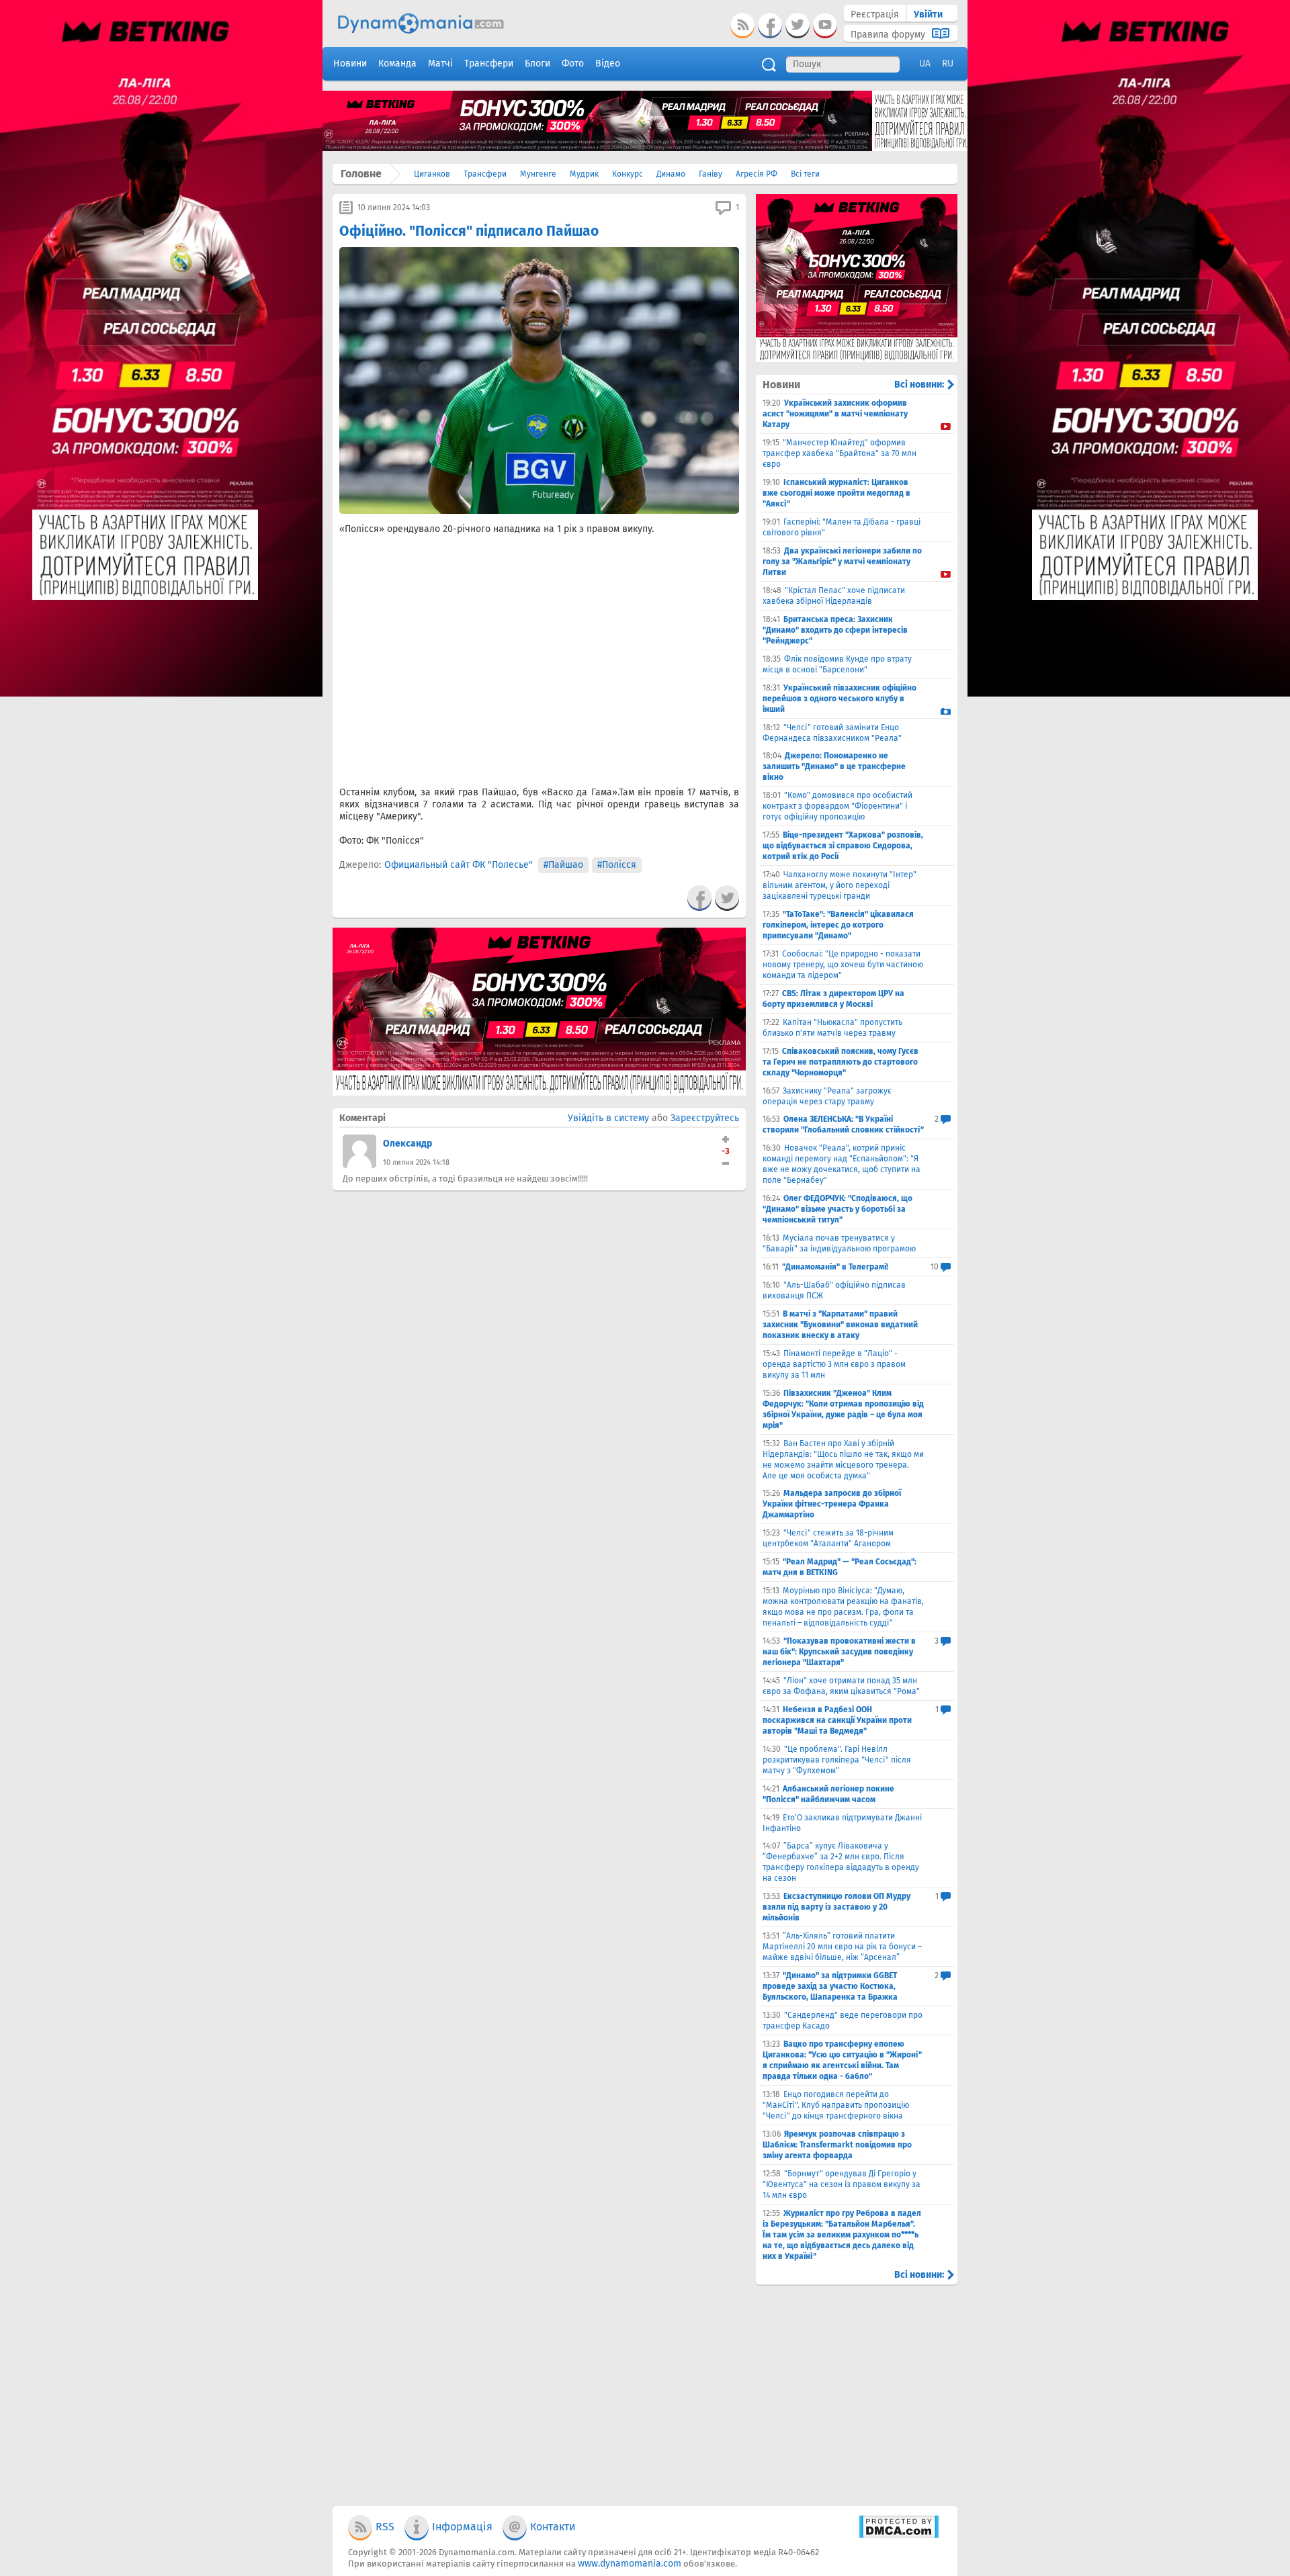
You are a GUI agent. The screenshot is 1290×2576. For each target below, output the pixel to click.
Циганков (432, 174)
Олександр (407, 1144)
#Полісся (617, 865)
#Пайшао (563, 865)
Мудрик (584, 174)
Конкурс (628, 174)
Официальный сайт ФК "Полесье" (459, 865)
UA (925, 63)
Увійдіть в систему (608, 1118)
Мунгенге (538, 174)
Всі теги (805, 174)
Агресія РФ (757, 174)
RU (948, 63)
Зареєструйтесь (705, 1118)
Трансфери (485, 174)
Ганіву (711, 174)
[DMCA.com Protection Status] (899, 2535)
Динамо (671, 174)
